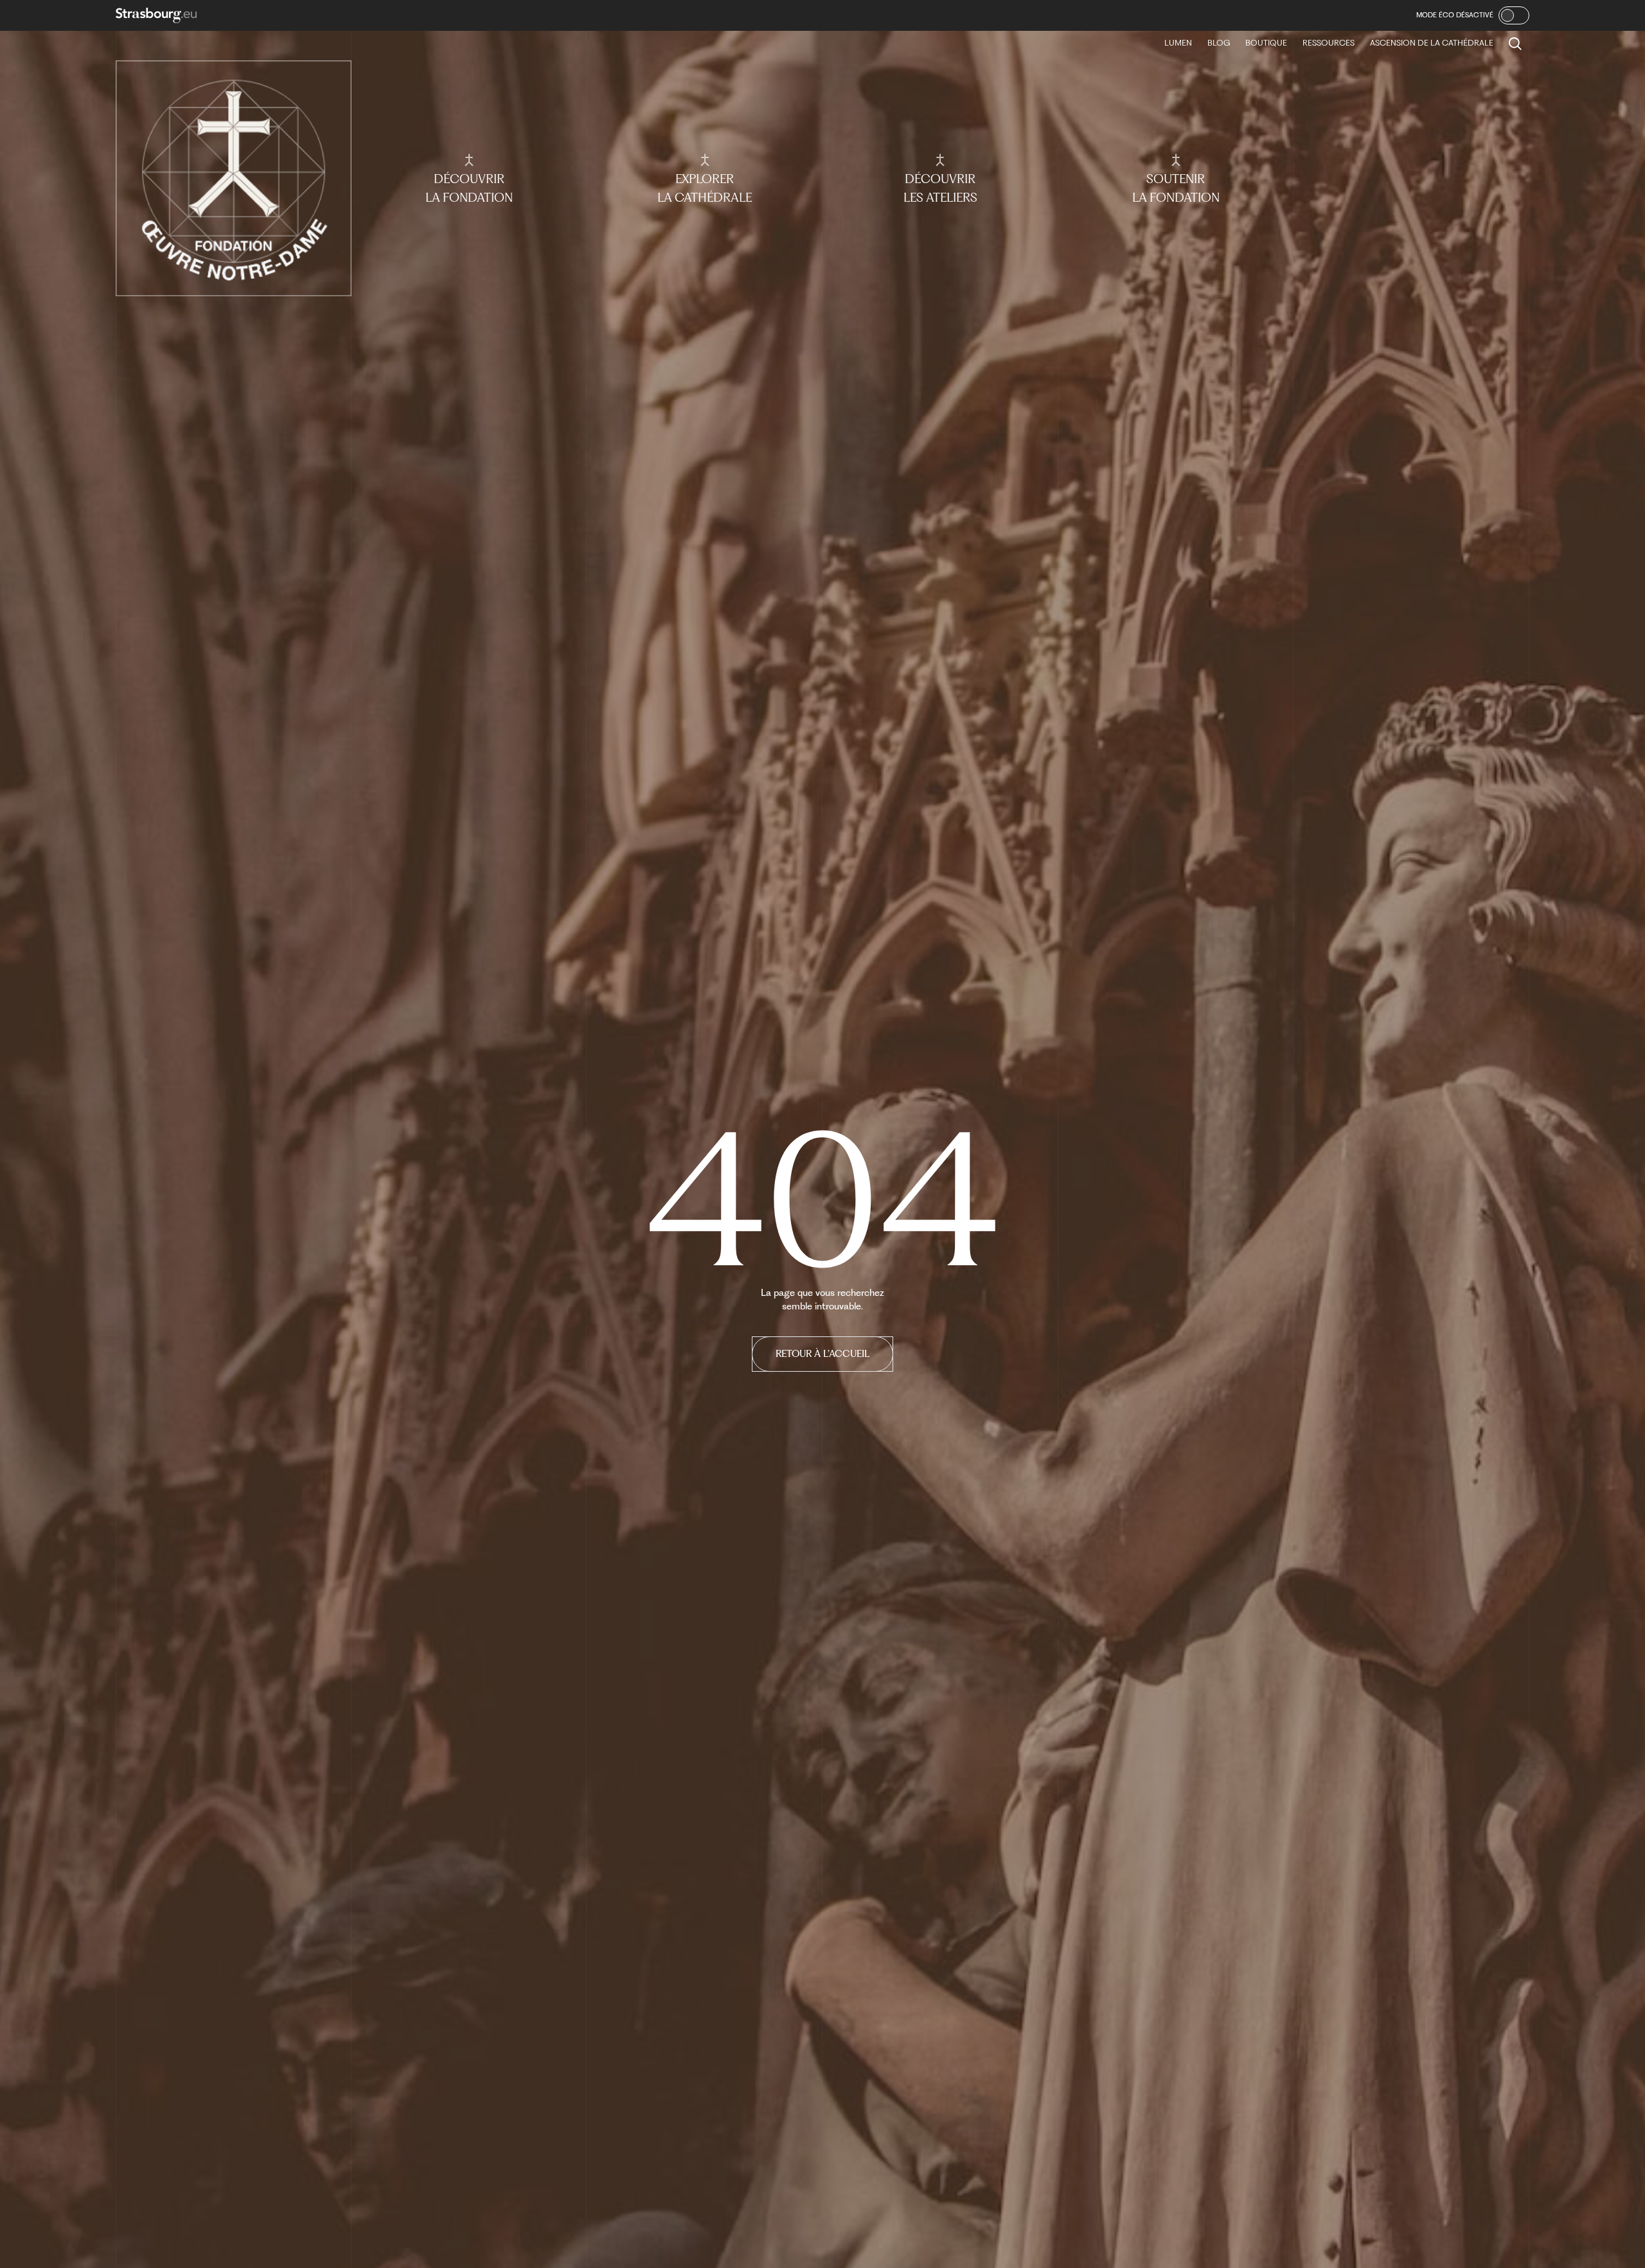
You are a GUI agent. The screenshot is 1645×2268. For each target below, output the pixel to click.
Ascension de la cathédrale (1432, 43)
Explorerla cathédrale (705, 188)
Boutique (1266, 43)
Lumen (1178, 43)
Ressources (1329, 43)
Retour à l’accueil (822, 1354)
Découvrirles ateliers (940, 188)
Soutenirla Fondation (1176, 188)
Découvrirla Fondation (469, 188)
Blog (1219, 43)
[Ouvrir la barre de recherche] (1515, 44)
